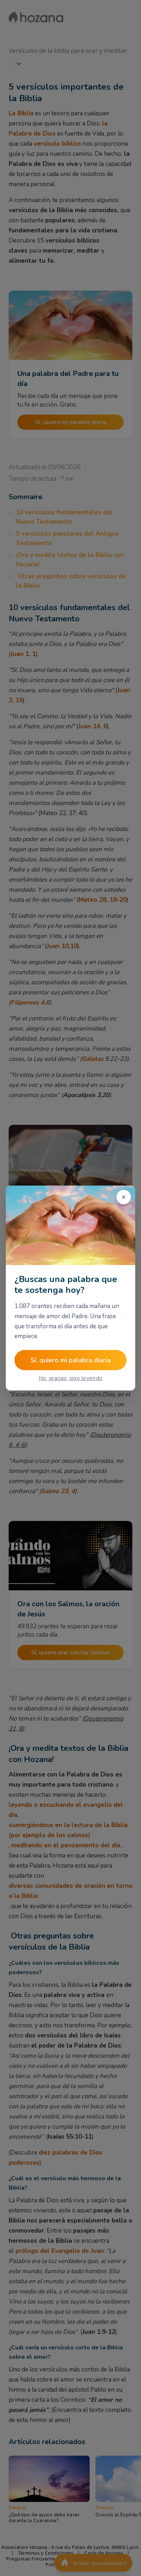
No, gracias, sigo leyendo (71, 1378)
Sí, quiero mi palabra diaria (71, 1360)
